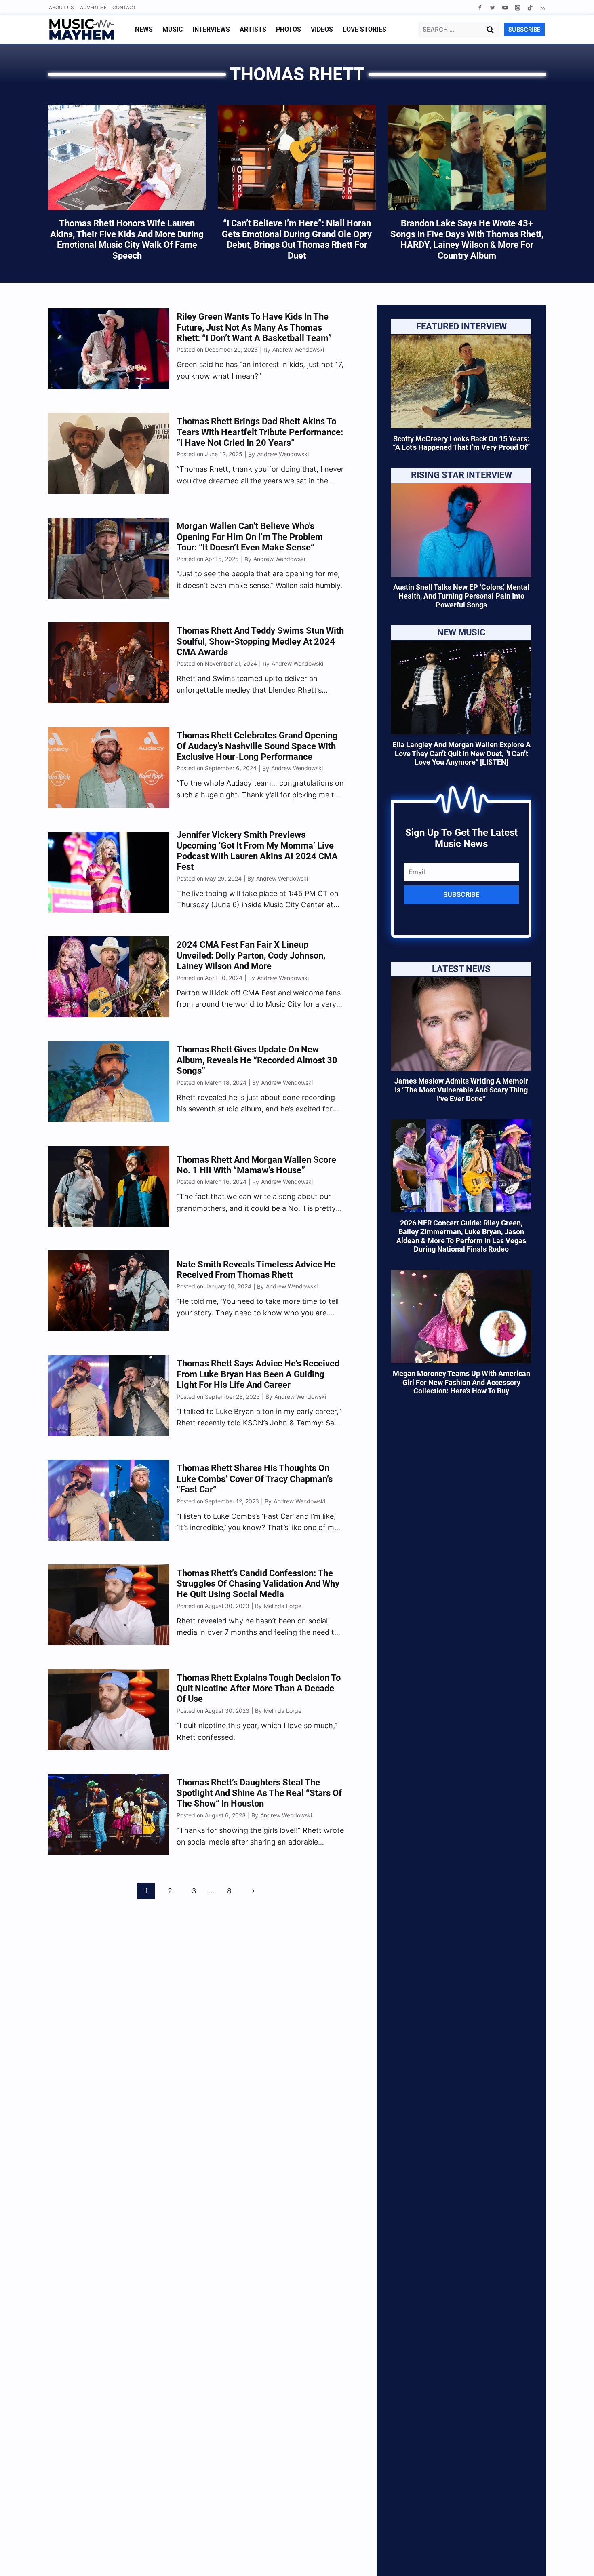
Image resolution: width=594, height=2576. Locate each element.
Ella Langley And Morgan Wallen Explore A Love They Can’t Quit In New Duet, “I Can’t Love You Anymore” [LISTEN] (461, 753)
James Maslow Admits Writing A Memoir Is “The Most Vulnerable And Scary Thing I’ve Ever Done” (461, 1090)
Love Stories (364, 29)
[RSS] (542, 7)
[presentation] (461, 381)
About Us (61, 7)
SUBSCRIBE (524, 29)
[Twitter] (492, 7)
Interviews (211, 29)
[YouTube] (505, 7)
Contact (124, 7)
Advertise (93, 7)
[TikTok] (530, 7)
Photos (289, 29)
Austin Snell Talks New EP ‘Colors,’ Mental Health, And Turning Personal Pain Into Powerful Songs (461, 596)
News (144, 29)
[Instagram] (517, 7)
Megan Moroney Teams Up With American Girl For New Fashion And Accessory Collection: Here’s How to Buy (461, 1382)
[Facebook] (480, 7)
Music (173, 29)
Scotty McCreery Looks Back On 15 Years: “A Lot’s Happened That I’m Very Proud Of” (461, 443)
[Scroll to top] (574, 2560)
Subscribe (461, 894)
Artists (253, 29)
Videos (322, 29)
